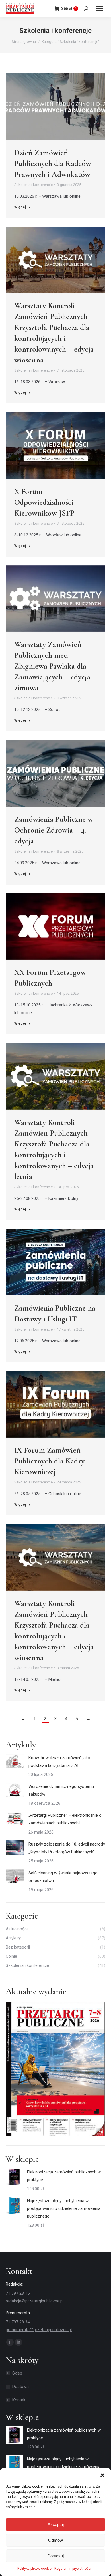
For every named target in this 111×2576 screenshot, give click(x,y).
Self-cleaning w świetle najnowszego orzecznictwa (63, 1877)
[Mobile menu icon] (100, 9)
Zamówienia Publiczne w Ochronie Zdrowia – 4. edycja (54, 830)
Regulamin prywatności (73, 2569)
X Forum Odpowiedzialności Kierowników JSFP (44, 502)
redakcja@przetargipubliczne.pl (35, 2301)
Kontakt (19, 2400)
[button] (102, 2475)
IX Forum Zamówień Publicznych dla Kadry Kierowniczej (49, 1461)
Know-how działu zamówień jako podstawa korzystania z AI (59, 1762)
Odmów (55, 2540)
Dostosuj (55, 2556)
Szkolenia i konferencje (33, 185)
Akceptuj (56, 2524)
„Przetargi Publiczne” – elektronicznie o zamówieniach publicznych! (65, 1819)
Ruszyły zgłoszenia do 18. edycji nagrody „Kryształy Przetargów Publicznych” (67, 1848)
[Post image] (15, 1761)
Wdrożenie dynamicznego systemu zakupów (61, 1790)
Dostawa (20, 2387)
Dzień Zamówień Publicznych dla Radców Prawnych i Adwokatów (53, 163)
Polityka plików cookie (34, 2569)
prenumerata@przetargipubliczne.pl (39, 2330)
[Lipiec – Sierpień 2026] (55, 2070)
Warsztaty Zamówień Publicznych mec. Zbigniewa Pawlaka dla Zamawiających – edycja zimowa (52, 666)
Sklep (17, 2373)
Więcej (20, 207)
